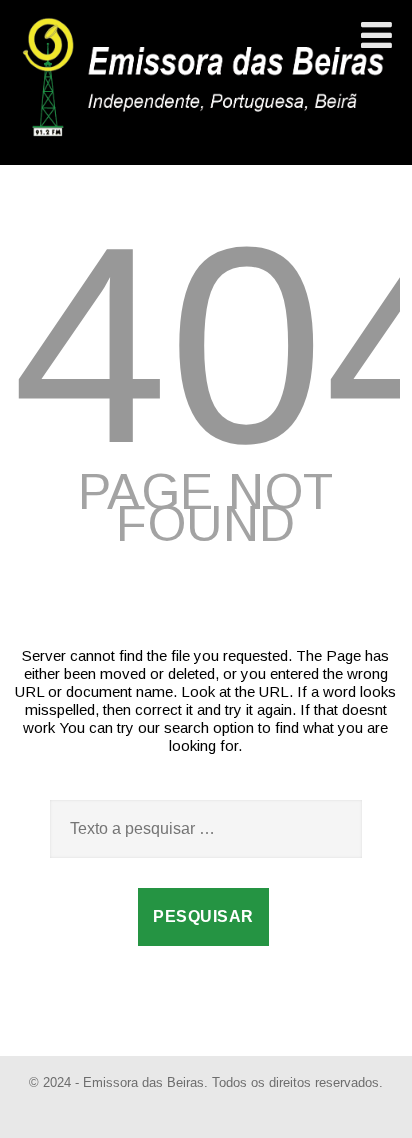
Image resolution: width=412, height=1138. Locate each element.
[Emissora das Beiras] (205, 136)
